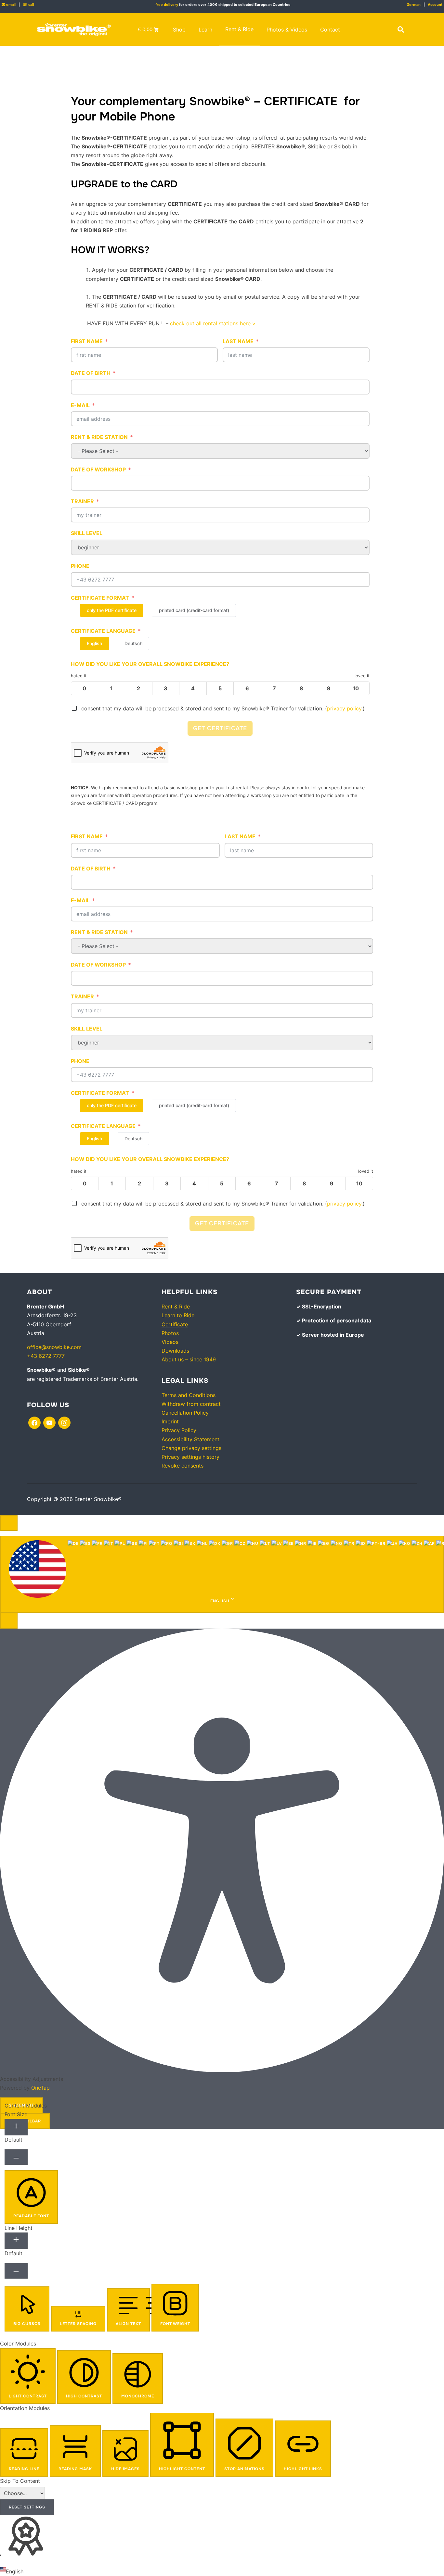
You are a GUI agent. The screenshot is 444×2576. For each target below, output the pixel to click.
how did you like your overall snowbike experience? (150, 664)
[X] (49, 1422)
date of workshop (98, 469)
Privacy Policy (179, 1430)
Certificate (175, 1324)
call (28, 5)
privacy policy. (345, 708)
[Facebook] (34, 1422)
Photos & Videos (287, 30)
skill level (87, 533)
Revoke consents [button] (183, 1466)
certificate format (100, 598)
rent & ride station (99, 437)
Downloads (175, 1351)
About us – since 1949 (189, 1359)
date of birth (91, 373)
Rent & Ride (239, 29)
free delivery (167, 5)
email (9, 5)
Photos (170, 1333)
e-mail (80, 405)
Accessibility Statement (190, 1439)
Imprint (170, 1421)
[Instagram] (64, 1422)
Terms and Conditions (189, 1395)
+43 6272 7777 (46, 1356)
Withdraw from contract (191, 1404)
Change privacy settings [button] (191, 1448)
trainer (82, 501)
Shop (179, 30)
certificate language (103, 631)
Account (435, 5)
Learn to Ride (178, 1315)
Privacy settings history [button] (190, 1457)
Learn (205, 30)
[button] (401, 30)
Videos (170, 1342)
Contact (330, 30)
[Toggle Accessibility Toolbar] (9, 1523)
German (414, 5)
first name (87, 341)
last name (238, 341)
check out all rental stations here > (213, 323)
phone (80, 566)
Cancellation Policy (185, 1413)
